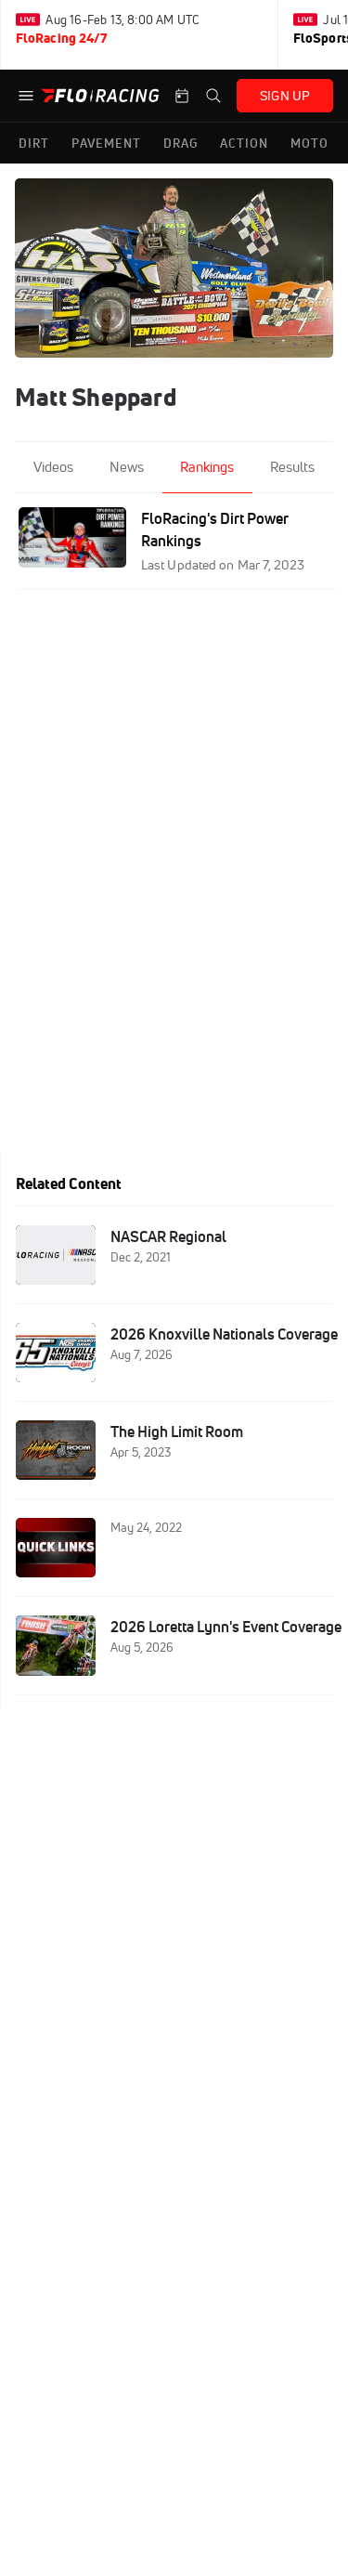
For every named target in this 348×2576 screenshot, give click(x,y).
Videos (53, 467)
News (127, 467)
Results (292, 467)
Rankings (207, 467)
